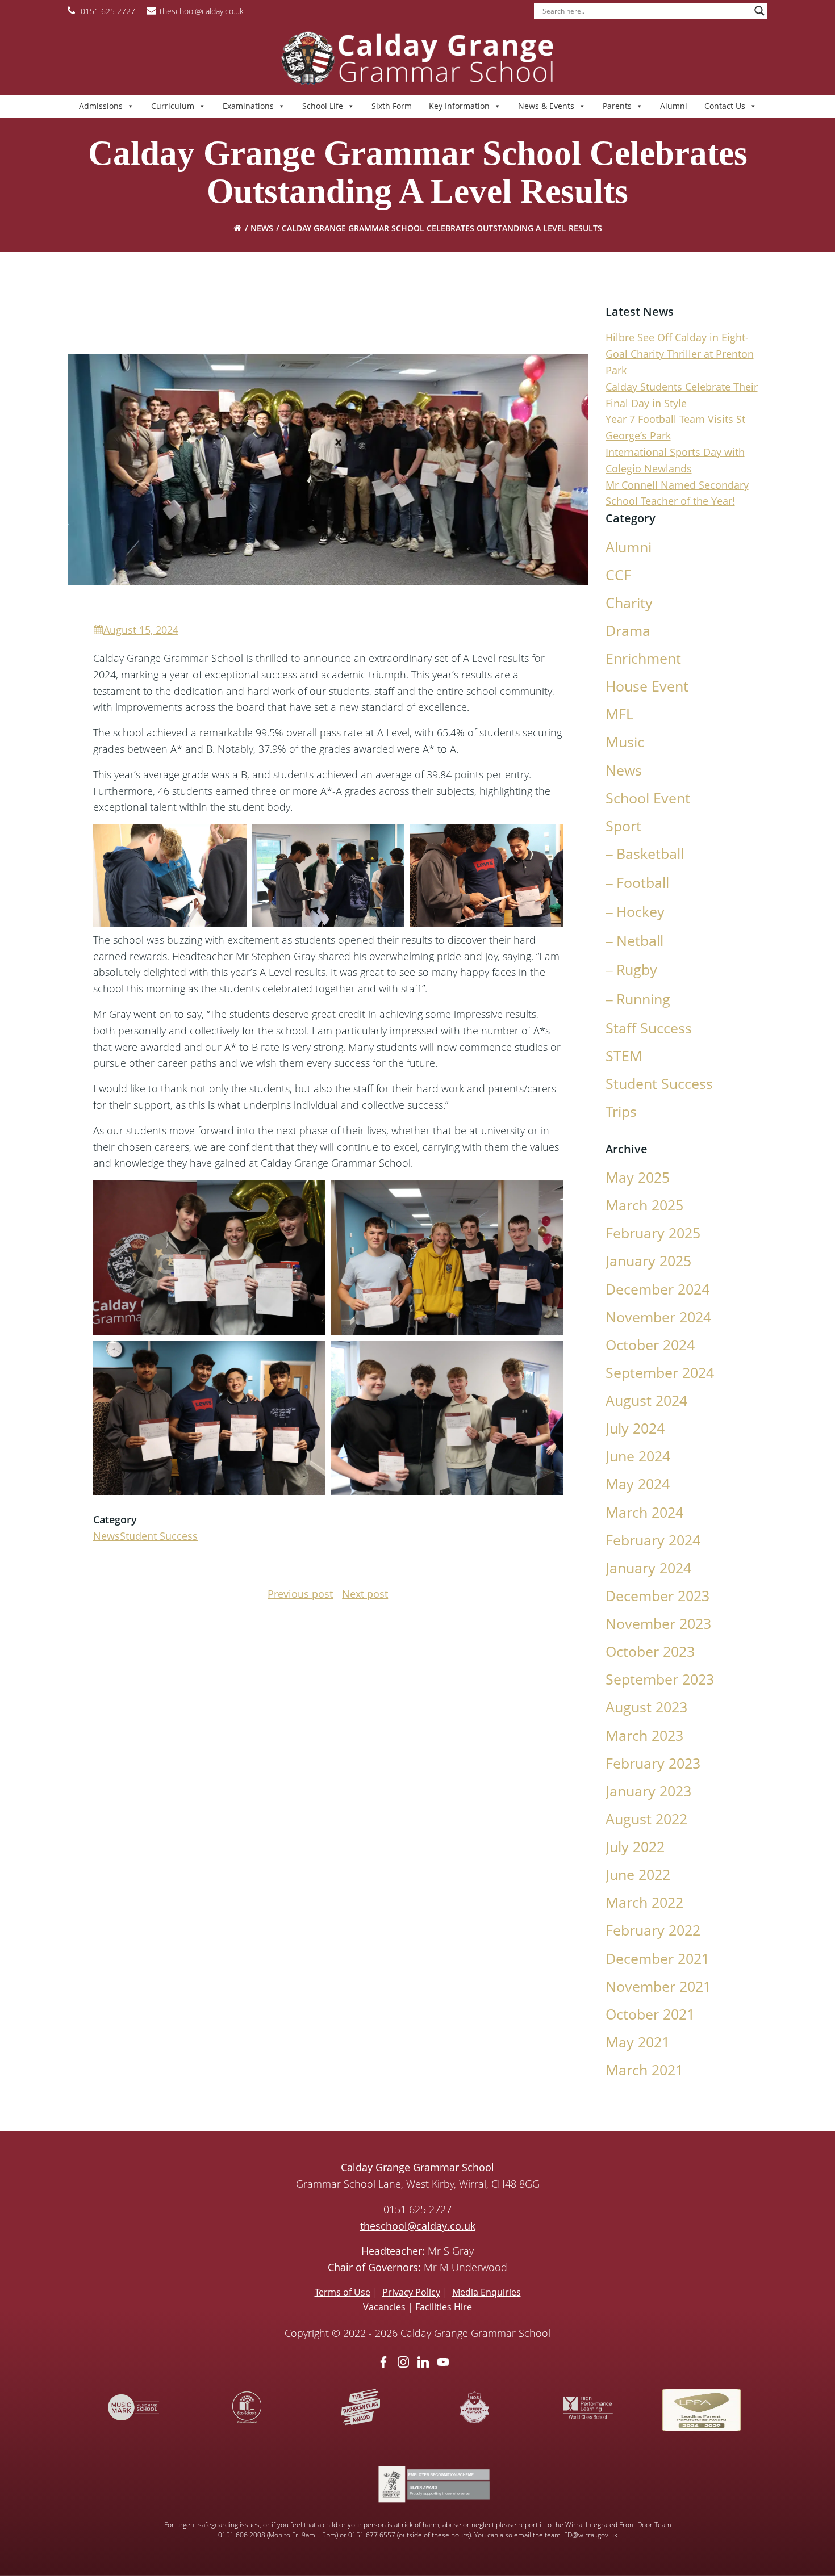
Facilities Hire (444, 2307)
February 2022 (653, 1930)
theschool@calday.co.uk (418, 2226)
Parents (617, 106)
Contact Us (725, 106)
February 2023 (653, 1763)
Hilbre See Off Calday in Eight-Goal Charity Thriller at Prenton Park (680, 354)
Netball (640, 941)
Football (643, 883)
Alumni (674, 106)
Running (643, 999)
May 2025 (638, 1177)
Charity (629, 603)
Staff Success (649, 1028)
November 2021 (658, 1986)
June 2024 (638, 1456)
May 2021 (638, 2042)
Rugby (637, 969)
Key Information (459, 106)
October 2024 (650, 1345)
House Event (647, 686)
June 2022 (638, 1875)
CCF (618, 575)
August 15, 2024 (141, 630)
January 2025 (648, 1261)
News (262, 228)
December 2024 (657, 1289)
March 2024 (644, 1512)
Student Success (159, 1536)
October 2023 (650, 1651)
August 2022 (646, 1819)
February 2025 (653, 1233)
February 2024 (653, 1540)
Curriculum (173, 106)
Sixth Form (392, 106)
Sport (623, 826)
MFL (619, 714)
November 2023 (658, 1624)
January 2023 (648, 1791)
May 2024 (638, 1484)
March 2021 (644, 2070)
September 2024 (660, 1373)
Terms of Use (343, 2292)
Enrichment (643, 658)
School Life (323, 106)
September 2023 (660, 1679)
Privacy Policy (411, 2292)
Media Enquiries (487, 2292)
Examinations (248, 106)
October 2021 (650, 2014)
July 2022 (635, 1847)
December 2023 (657, 1596)
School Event (648, 798)
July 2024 (635, 1428)
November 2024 (658, 1317)
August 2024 (646, 1400)
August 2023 (646, 1707)
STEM (624, 1056)
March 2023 (644, 1735)
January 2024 (648, 1568)
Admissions (101, 106)
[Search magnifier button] (759, 11)
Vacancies (384, 2307)
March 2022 (644, 1902)
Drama (628, 631)
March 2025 (644, 1205)
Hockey (640, 912)
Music (625, 742)
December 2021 (657, 1959)
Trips (621, 1111)
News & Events (546, 106)
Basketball (650, 854)
